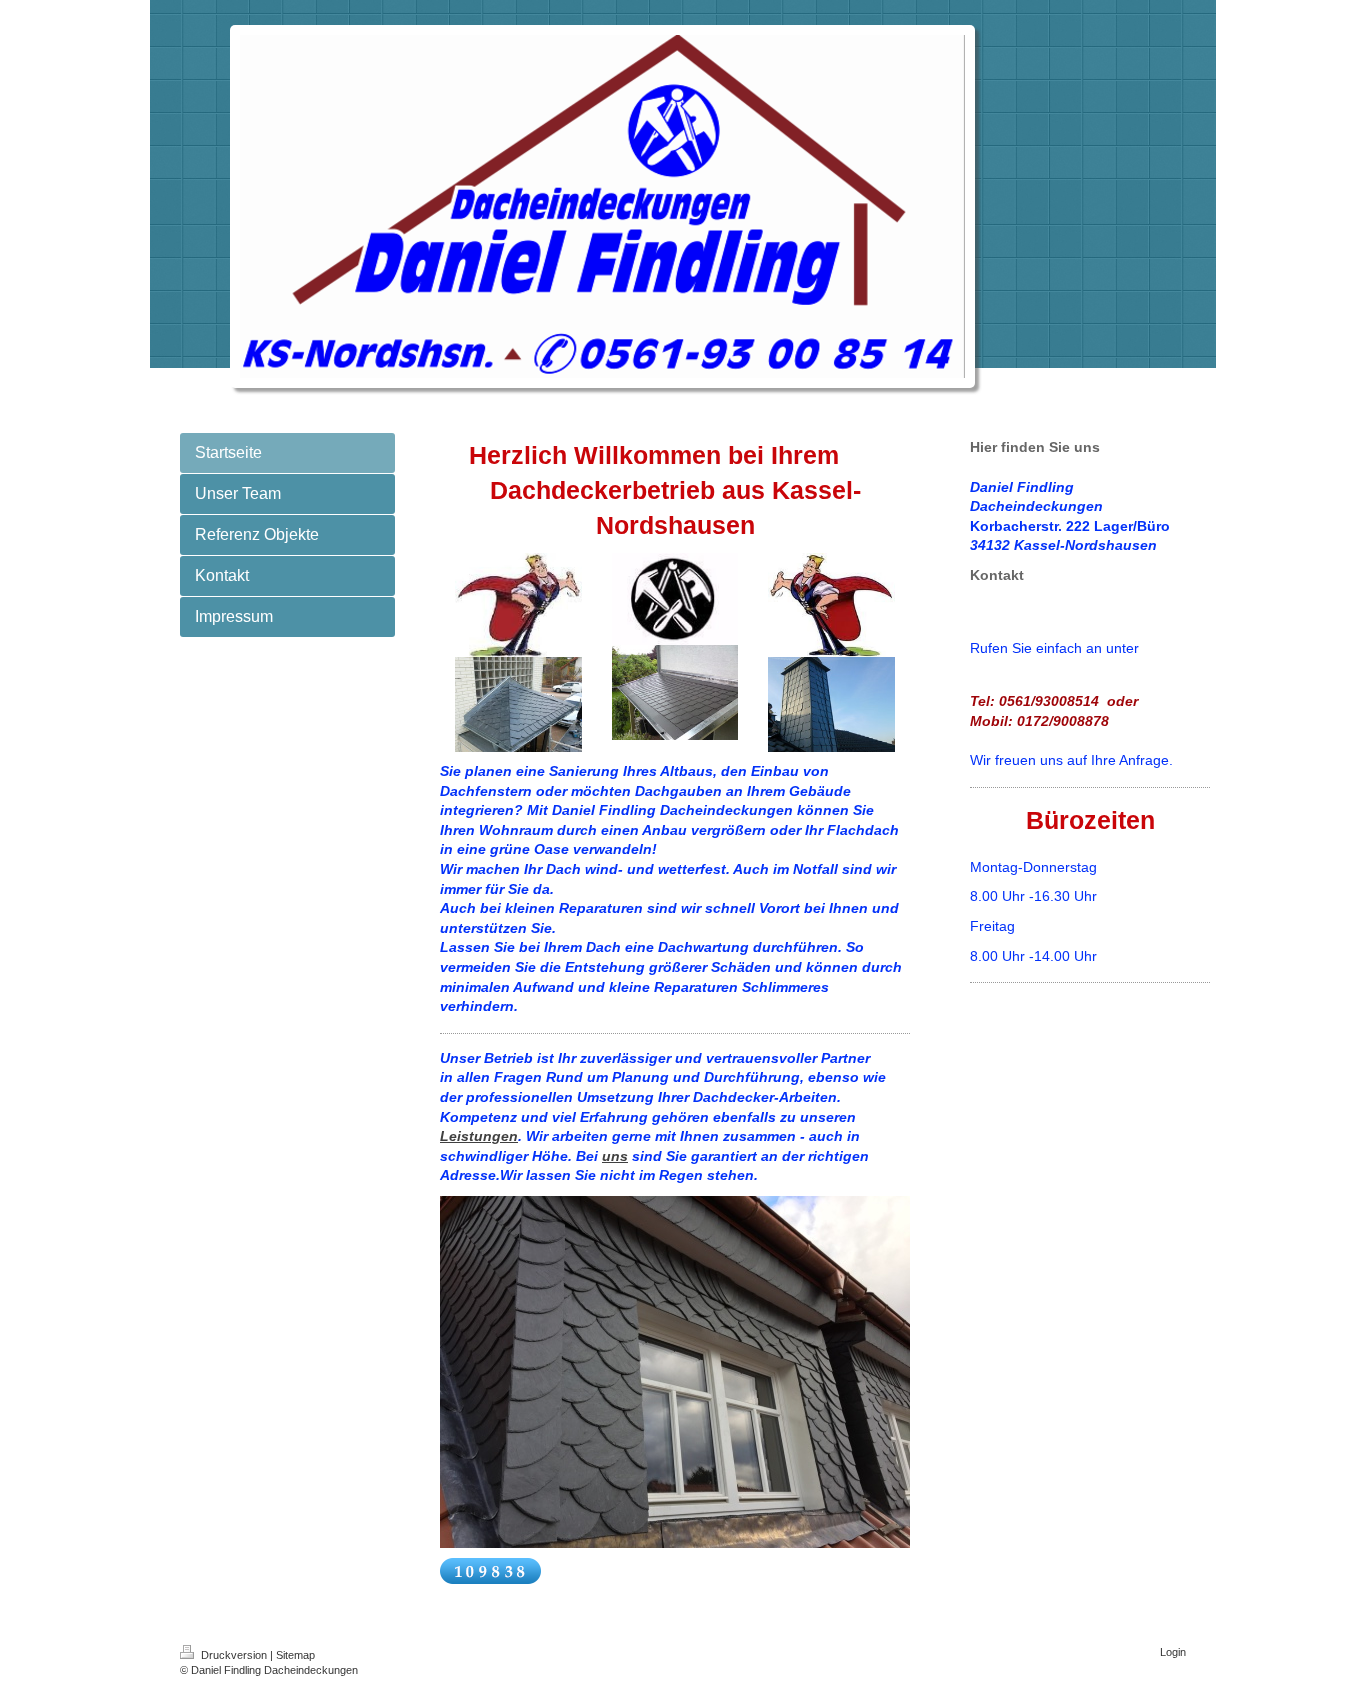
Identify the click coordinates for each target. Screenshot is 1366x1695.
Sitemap (295, 1655)
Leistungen (479, 1136)
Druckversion (234, 1655)
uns (615, 1156)
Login (1173, 1652)
